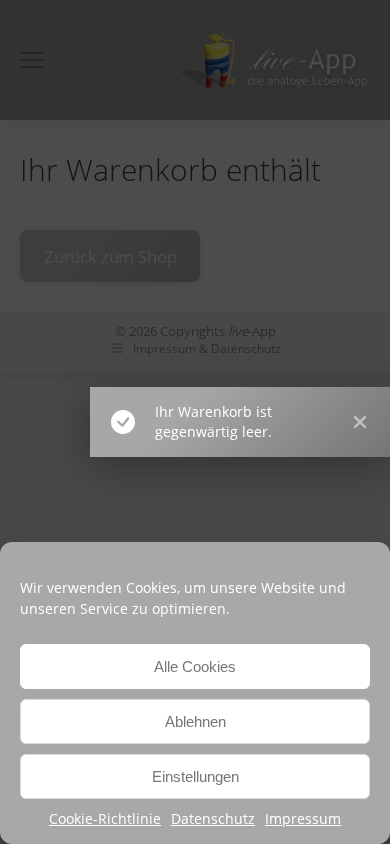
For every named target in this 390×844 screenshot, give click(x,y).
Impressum (303, 818)
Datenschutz (213, 818)
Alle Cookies (195, 666)
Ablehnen (195, 721)
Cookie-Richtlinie (105, 818)
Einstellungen (195, 776)
